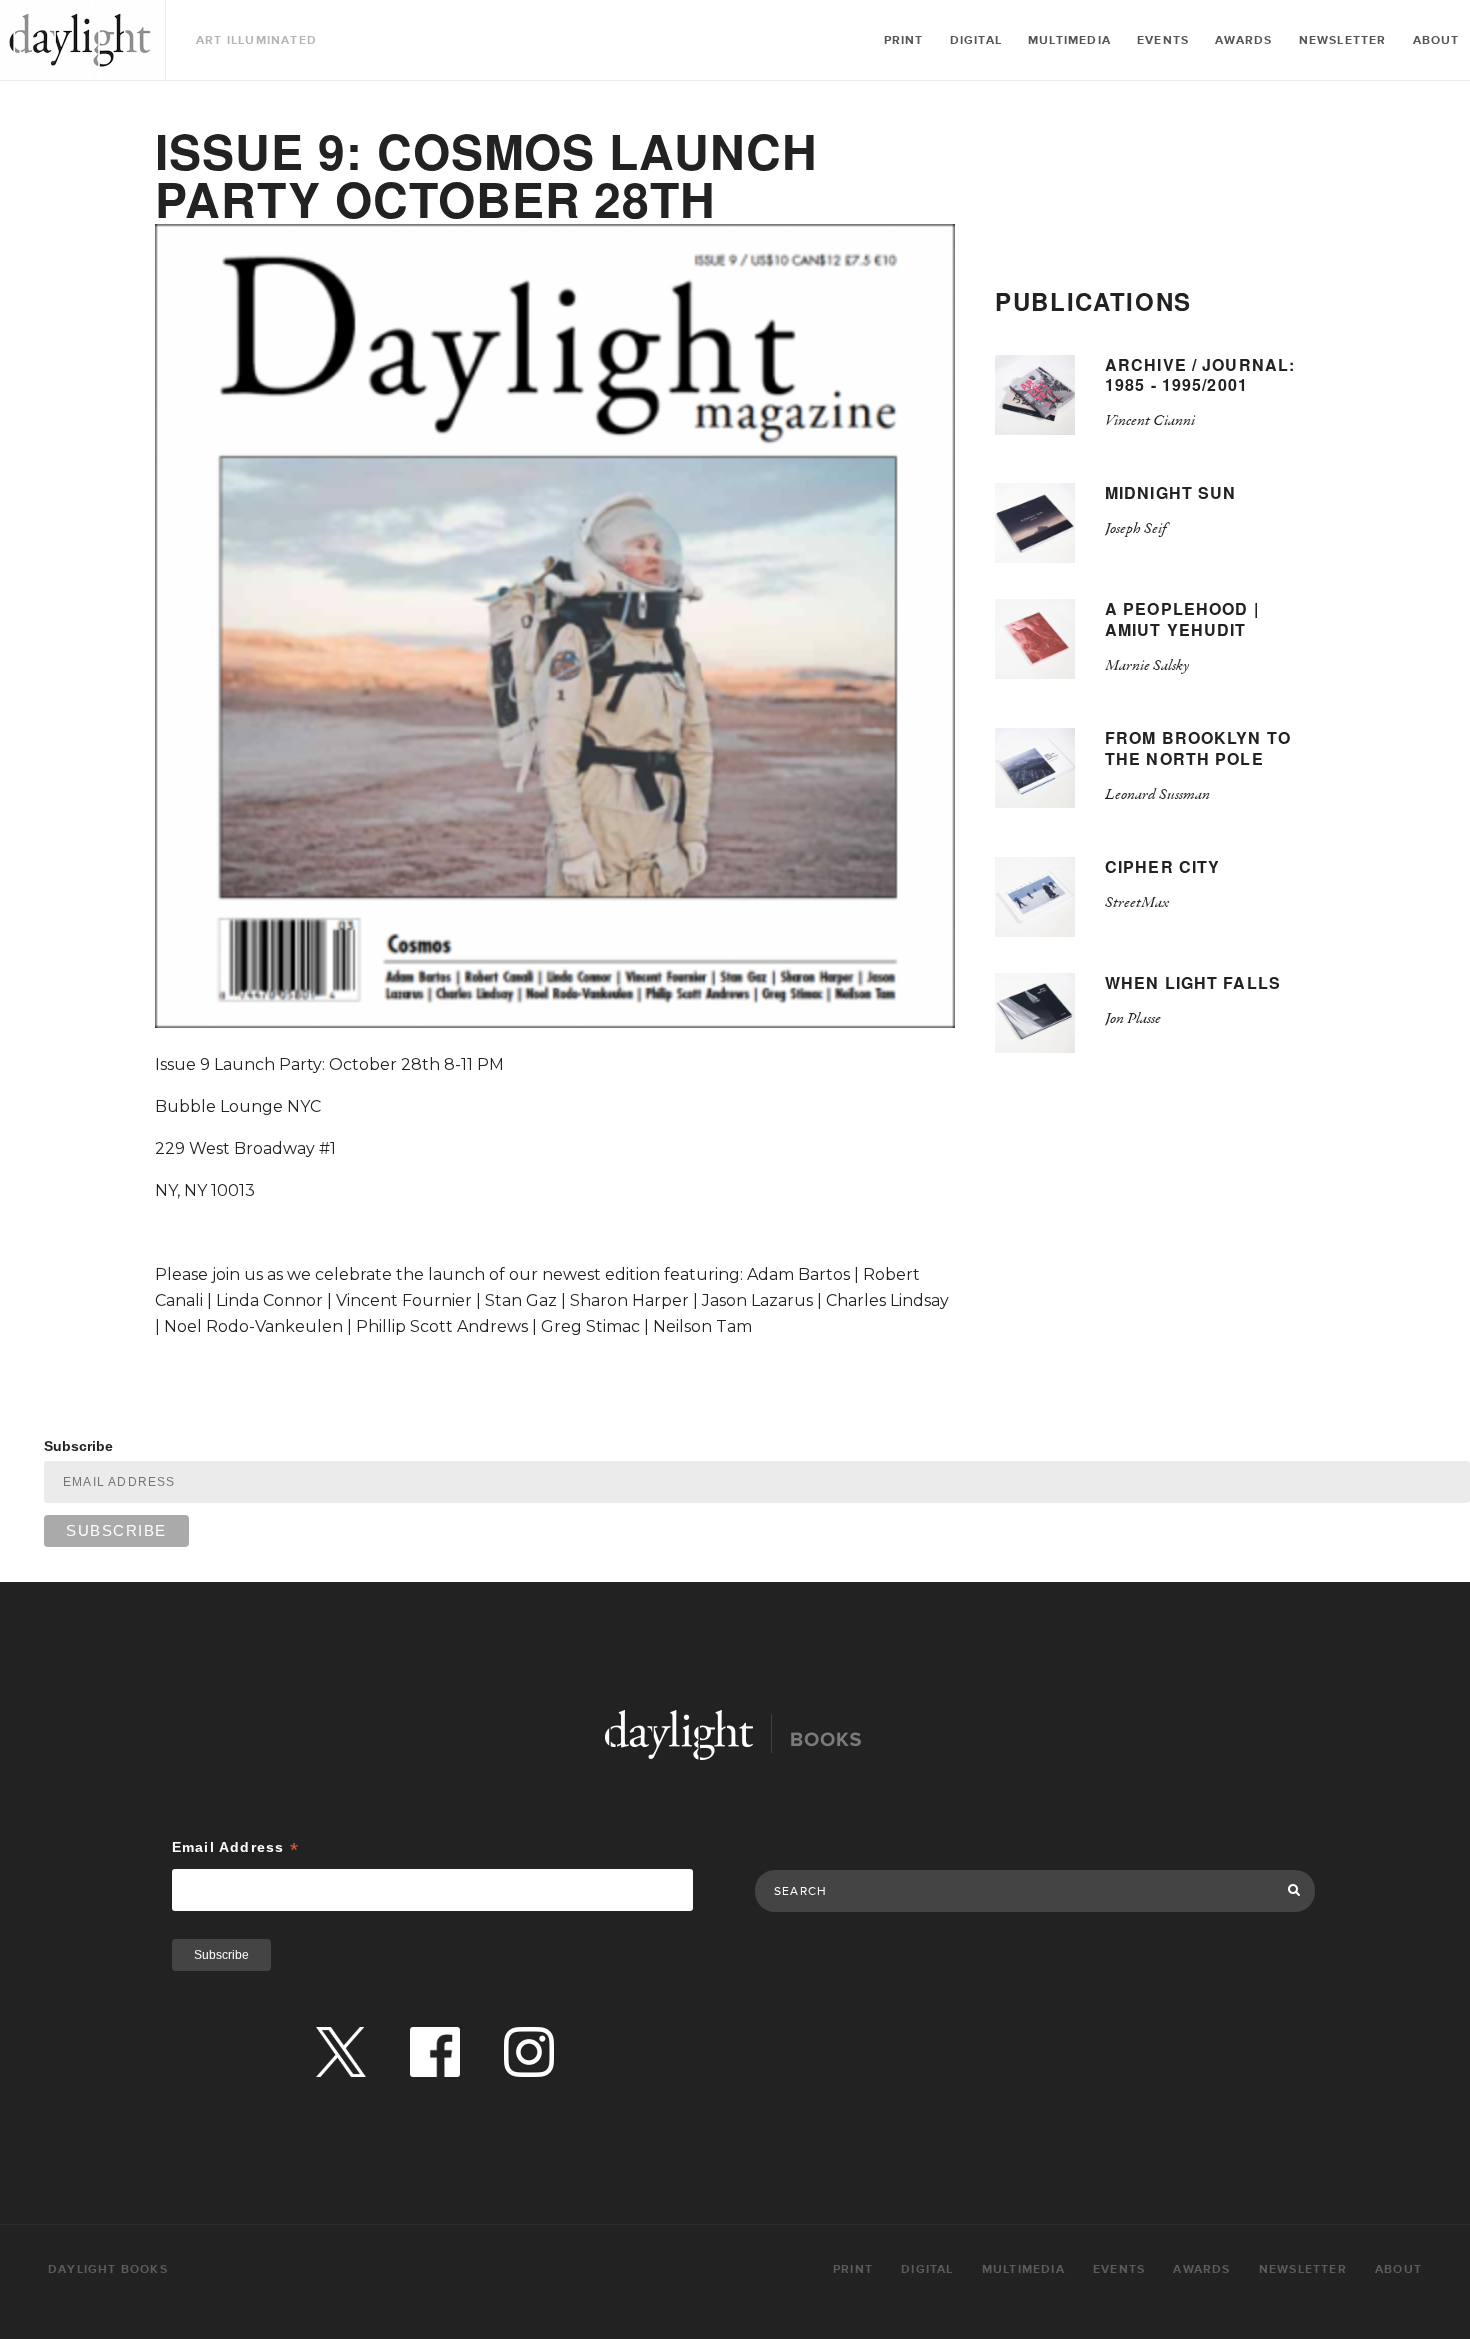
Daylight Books (80, 40)
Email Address (235, 1847)
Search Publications (820, 1848)
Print (904, 40)
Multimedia (1069, 40)
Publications (1093, 301)
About (1436, 40)
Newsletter (1343, 40)
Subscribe (78, 1446)
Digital (976, 40)
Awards (1243, 40)
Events (1163, 40)
